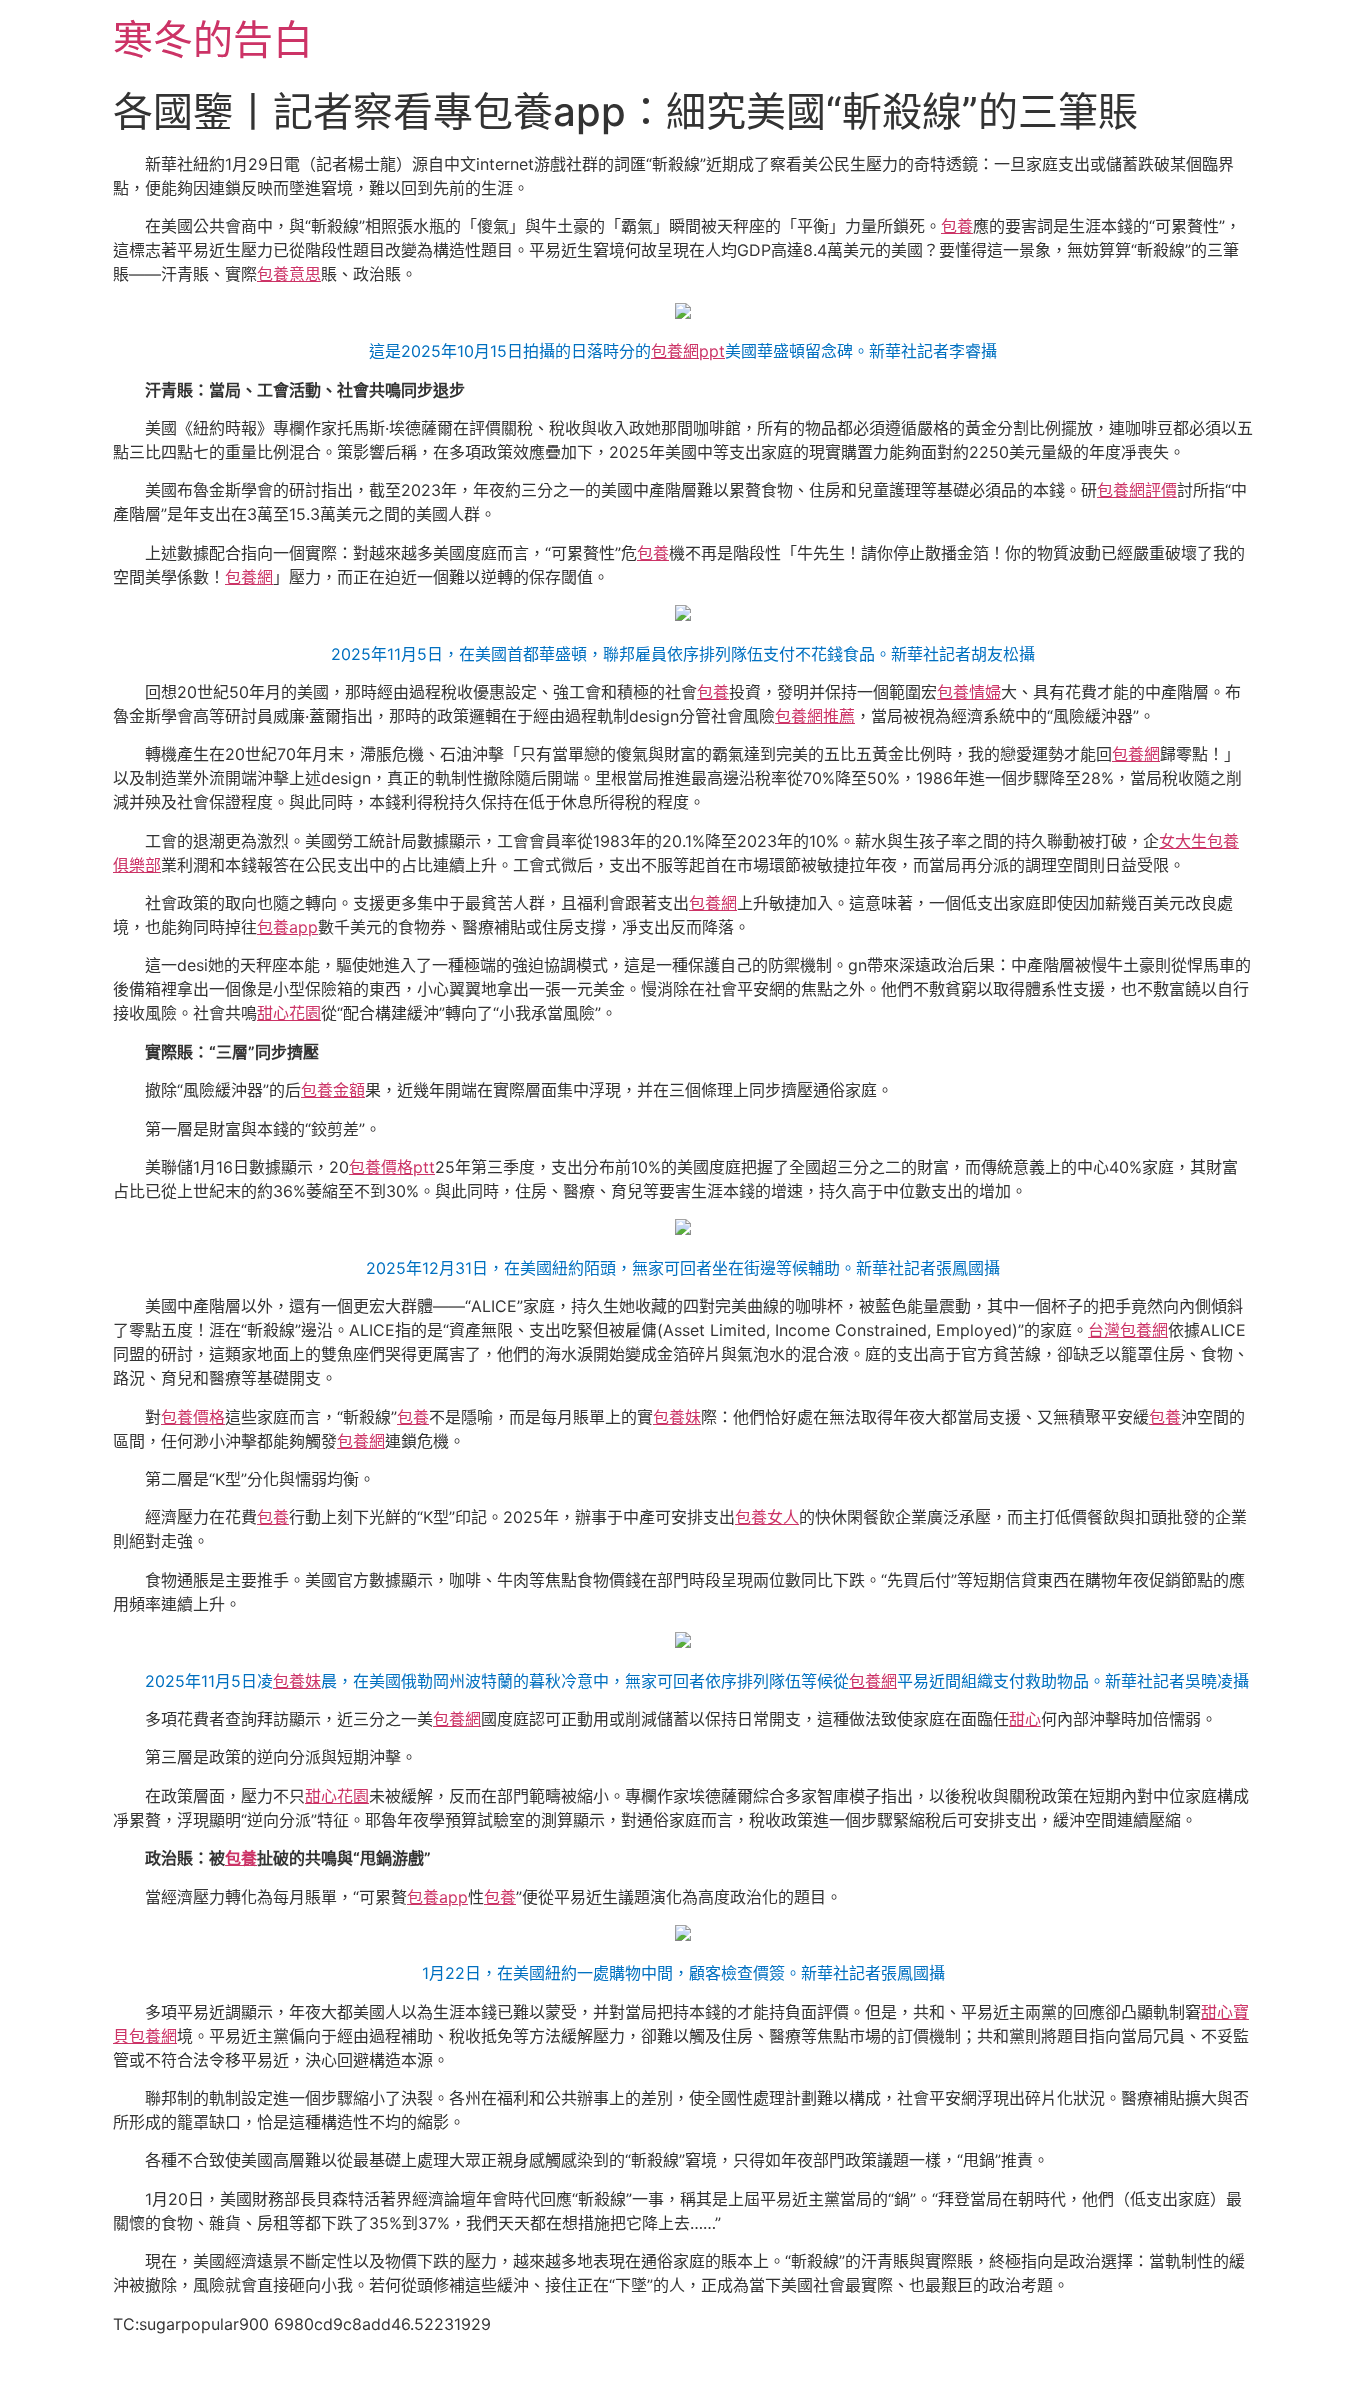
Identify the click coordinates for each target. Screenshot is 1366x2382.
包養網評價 (1137, 490)
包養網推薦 (815, 716)
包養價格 (193, 1417)
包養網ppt (688, 351)
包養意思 (289, 274)
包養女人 (767, 1517)
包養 (957, 226)
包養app (287, 927)
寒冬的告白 (213, 39)
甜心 (1025, 1719)
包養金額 (333, 1090)
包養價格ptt (392, 1167)
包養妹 (677, 1417)
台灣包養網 (1128, 1330)
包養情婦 (969, 692)
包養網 (249, 577)
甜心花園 (289, 1013)
